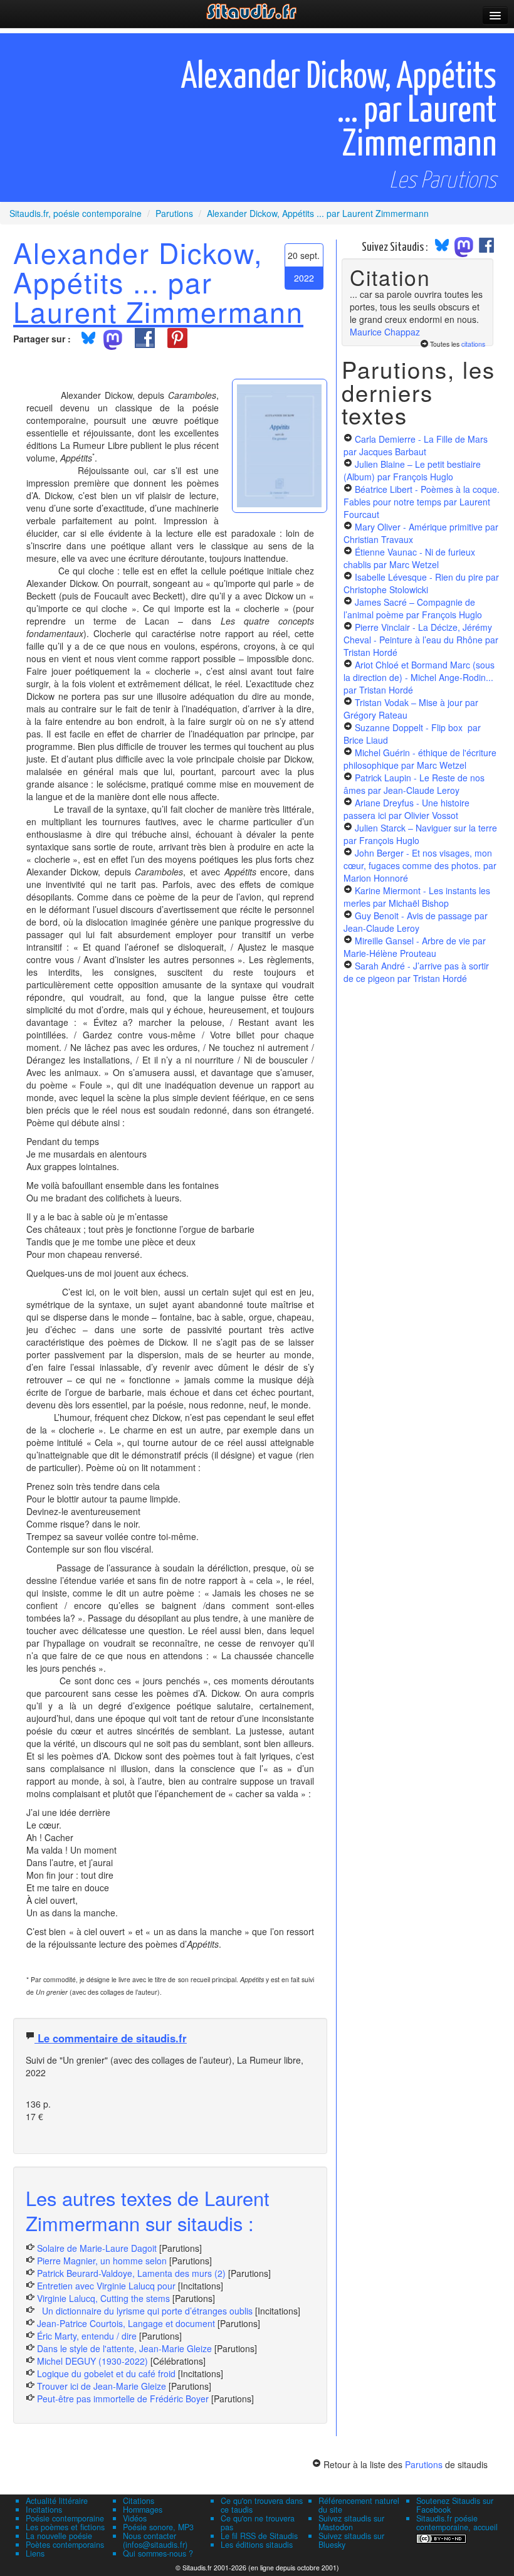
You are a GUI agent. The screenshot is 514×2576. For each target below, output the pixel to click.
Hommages (143, 2510)
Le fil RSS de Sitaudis (259, 2536)
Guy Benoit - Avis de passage (416, 922)
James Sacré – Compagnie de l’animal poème (413, 608)
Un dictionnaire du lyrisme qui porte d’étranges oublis (145, 2311)
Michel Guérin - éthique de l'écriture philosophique (420, 759)
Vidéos (135, 2518)
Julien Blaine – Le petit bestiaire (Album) (412, 470)
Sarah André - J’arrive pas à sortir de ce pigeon (416, 972)
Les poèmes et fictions (65, 2527)
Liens (35, 2553)
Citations (139, 2501)
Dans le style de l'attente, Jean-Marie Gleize (124, 2348)
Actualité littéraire (57, 2501)
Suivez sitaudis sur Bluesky (351, 2540)
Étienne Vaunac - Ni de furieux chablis (409, 558)
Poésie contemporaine (65, 2518)
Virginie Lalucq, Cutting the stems (103, 2298)
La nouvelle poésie (59, 2536)
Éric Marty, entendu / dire (87, 2336)
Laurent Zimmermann (158, 311)
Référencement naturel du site (359, 2505)
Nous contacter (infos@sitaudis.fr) (155, 2540)
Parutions (424, 2464)
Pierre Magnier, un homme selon (102, 2261)
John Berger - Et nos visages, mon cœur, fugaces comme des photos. (420, 865)
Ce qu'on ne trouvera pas (258, 2523)
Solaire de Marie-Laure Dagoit (97, 2248)
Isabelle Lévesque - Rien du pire (421, 583)
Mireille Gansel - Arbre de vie (415, 947)
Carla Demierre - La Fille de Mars (416, 445)
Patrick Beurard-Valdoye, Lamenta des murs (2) (131, 2273)
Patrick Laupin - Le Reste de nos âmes (414, 784)
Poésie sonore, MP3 (158, 2527)
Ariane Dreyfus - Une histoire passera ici (406, 809)
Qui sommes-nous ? (158, 2553)
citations (473, 344)
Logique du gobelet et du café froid (106, 2373)
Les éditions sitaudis (257, 2545)
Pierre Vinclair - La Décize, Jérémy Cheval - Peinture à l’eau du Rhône (421, 640)
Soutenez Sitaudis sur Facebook (455, 2505)
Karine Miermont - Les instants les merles (417, 897)
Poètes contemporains (65, 2545)
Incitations (44, 2510)
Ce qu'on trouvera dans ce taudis (262, 2505)
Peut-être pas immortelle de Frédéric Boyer (123, 2399)
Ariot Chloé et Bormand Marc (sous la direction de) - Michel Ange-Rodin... (419, 677)
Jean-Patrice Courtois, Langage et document (126, 2323)
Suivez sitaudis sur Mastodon (351, 2523)
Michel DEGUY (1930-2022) (92, 2361)
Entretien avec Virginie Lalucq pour (108, 2286)
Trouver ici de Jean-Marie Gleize (102, 2386)
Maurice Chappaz (385, 332)
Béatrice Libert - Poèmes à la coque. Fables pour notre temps (422, 502)
